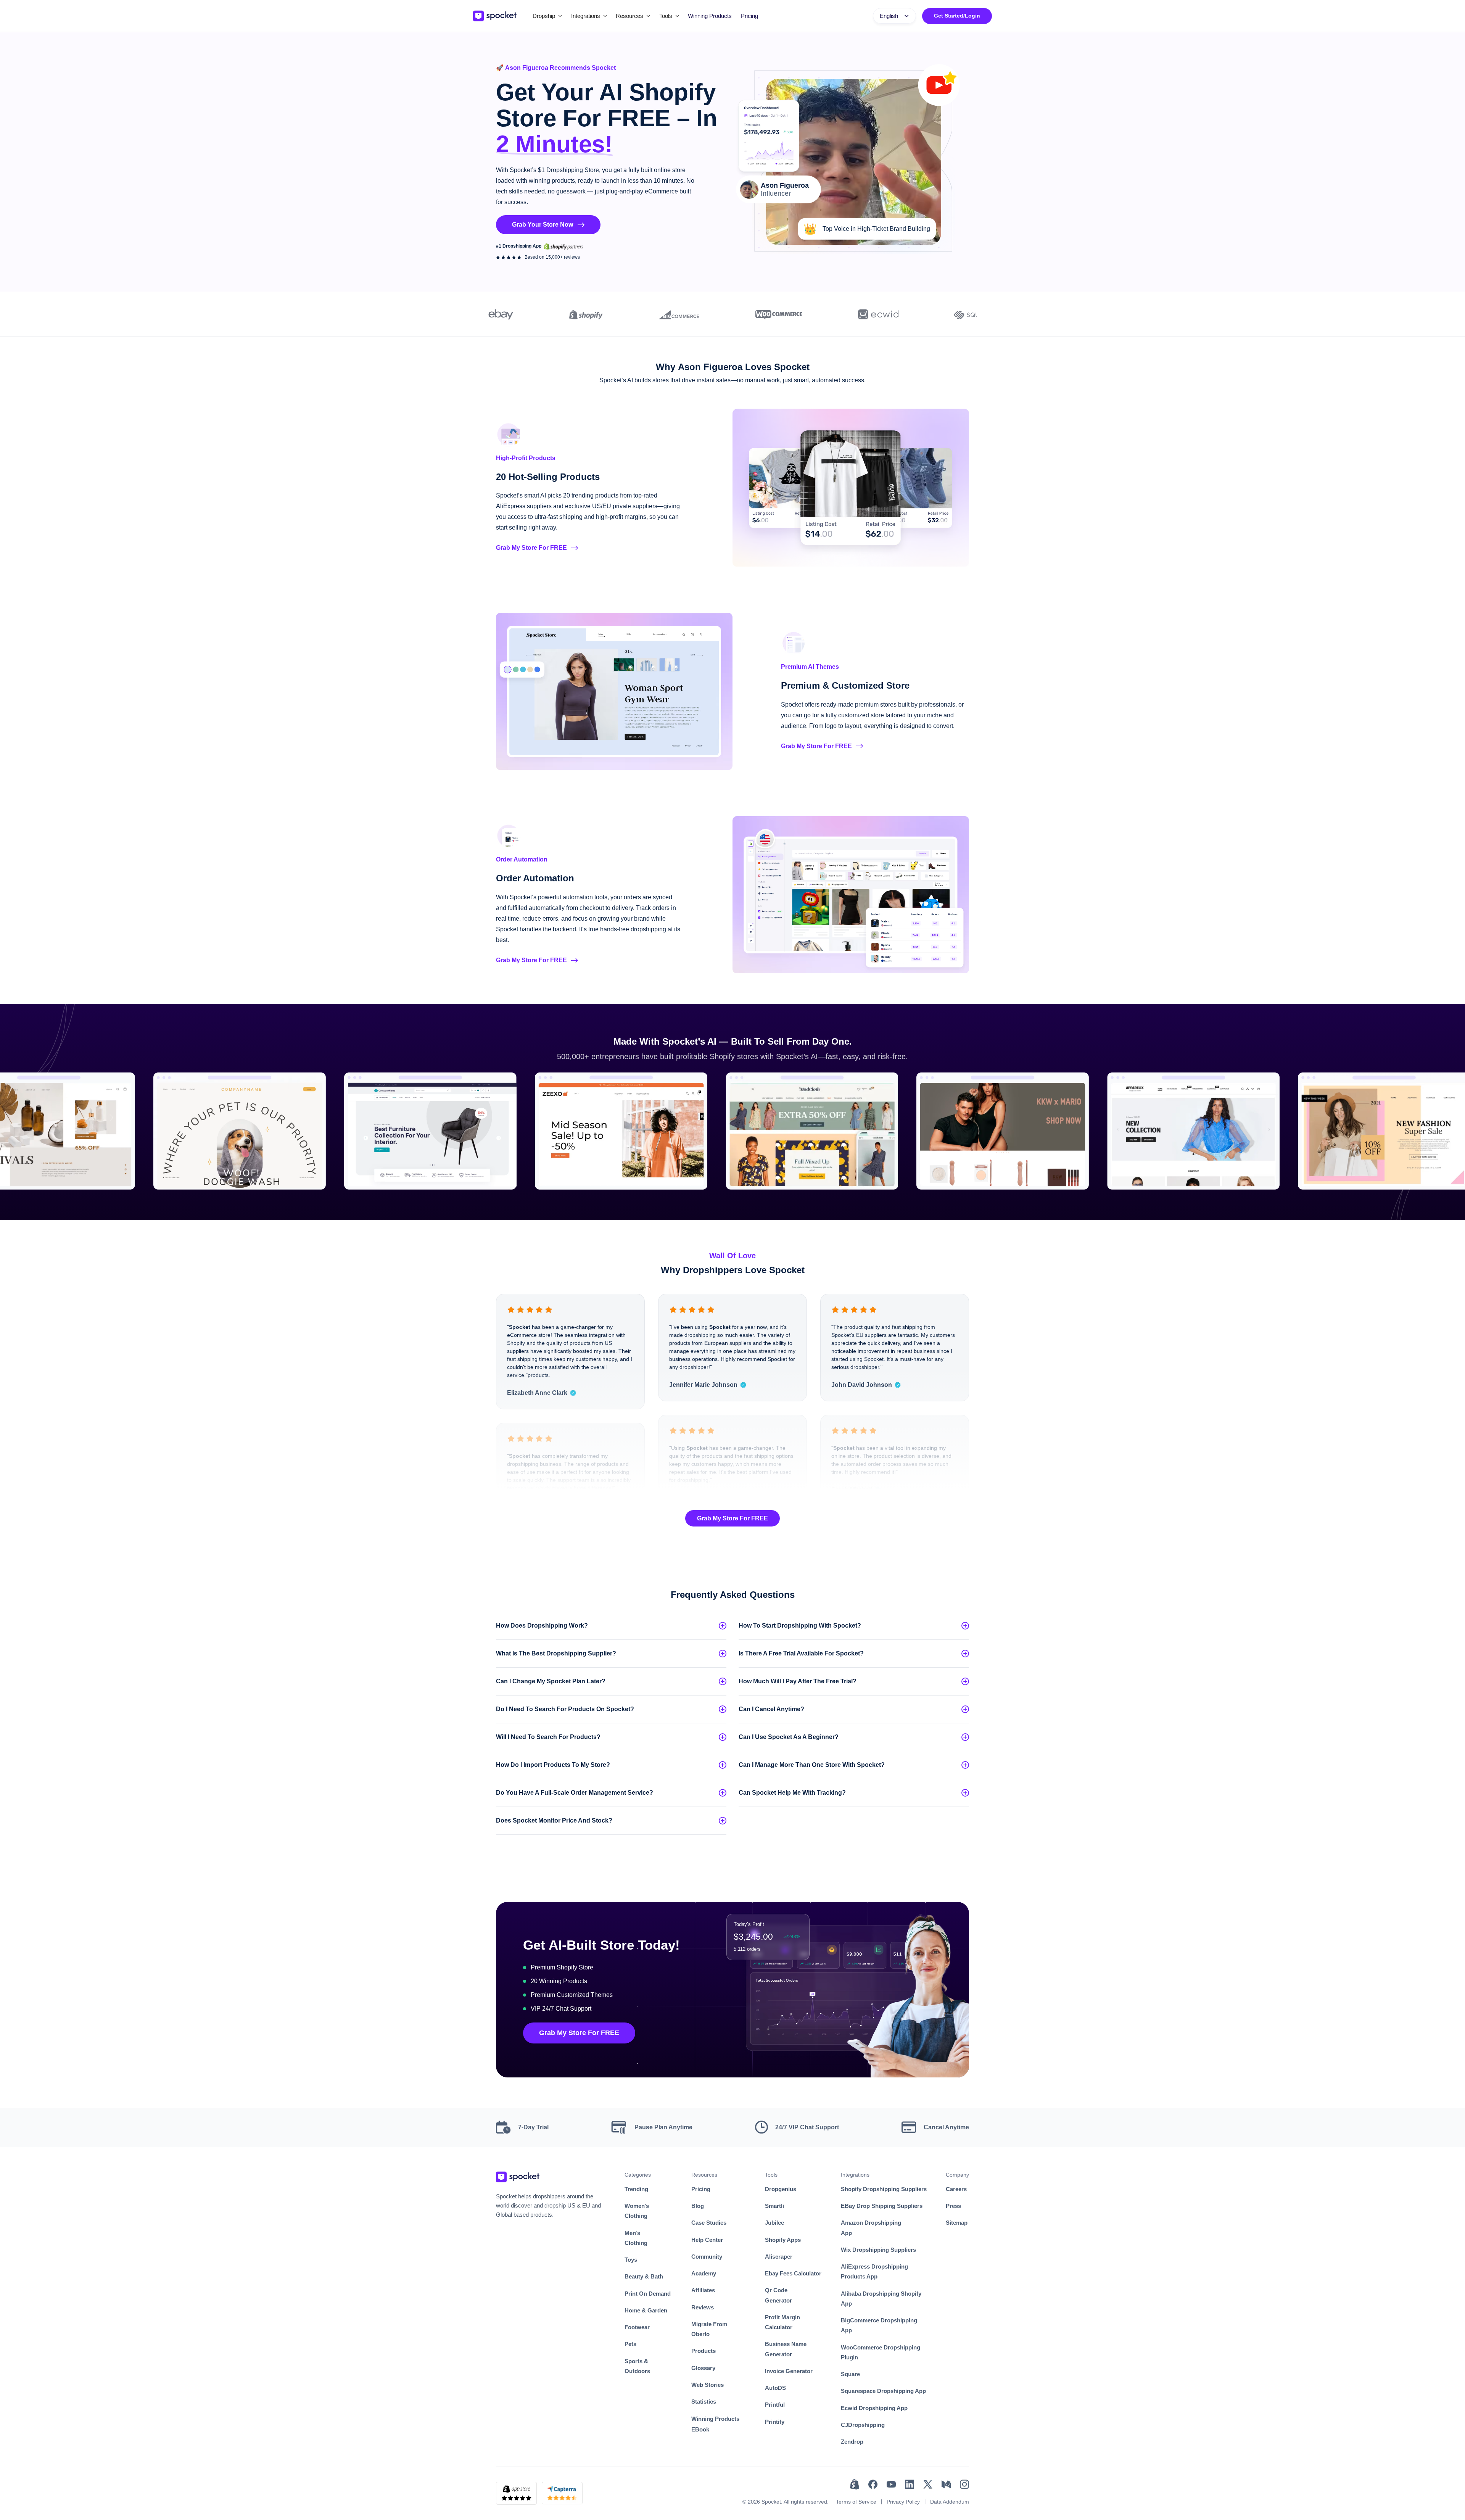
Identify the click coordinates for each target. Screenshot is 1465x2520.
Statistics (704, 2402)
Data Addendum (950, 2502)
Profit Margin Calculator (782, 2322)
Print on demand (648, 2294)
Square (850, 2374)
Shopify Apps (783, 2240)
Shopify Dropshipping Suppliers (884, 2189)
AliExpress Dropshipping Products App (874, 2271)
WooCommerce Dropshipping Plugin (881, 2352)
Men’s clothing (636, 2238)
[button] (547, 16)
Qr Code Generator (778, 2295)
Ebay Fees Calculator (793, 2273)
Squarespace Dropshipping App (883, 2391)
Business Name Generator (786, 2349)
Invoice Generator (789, 2371)
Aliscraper (779, 2257)
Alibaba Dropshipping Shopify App (881, 2299)
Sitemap (957, 2223)
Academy (704, 2273)
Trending (636, 2189)
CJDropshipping (863, 2425)
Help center (707, 2240)
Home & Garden (646, 2310)
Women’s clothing (637, 2211)
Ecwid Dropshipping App (874, 2408)
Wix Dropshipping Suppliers (878, 2250)
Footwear (637, 2327)
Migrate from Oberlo (709, 2329)
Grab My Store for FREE (732, 1518)
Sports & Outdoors (637, 2366)
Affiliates (703, 2290)
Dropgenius (781, 2189)
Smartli (774, 2206)
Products (704, 2351)
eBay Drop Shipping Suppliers (882, 2206)
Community (707, 2257)
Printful (775, 2405)
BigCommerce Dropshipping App (879, 2325)
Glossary (703, 2368)
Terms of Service (856, 2502)
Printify (775, 2422)
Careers (956, 2189)
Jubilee (774, 2223)
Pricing (749, 16)
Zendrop (852, 2442)
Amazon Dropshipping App (871, 2228)
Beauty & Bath (644, 2276)
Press (953, 2206)
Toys (631, 2260)
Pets (630, 2344)
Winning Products (710, 16)
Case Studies (709, 2223)
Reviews (703, 2307)
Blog (698, 2206)
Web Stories (708, 2385)
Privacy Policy (903, 2502)
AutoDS (775, 2388)
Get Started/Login (957, 16)
